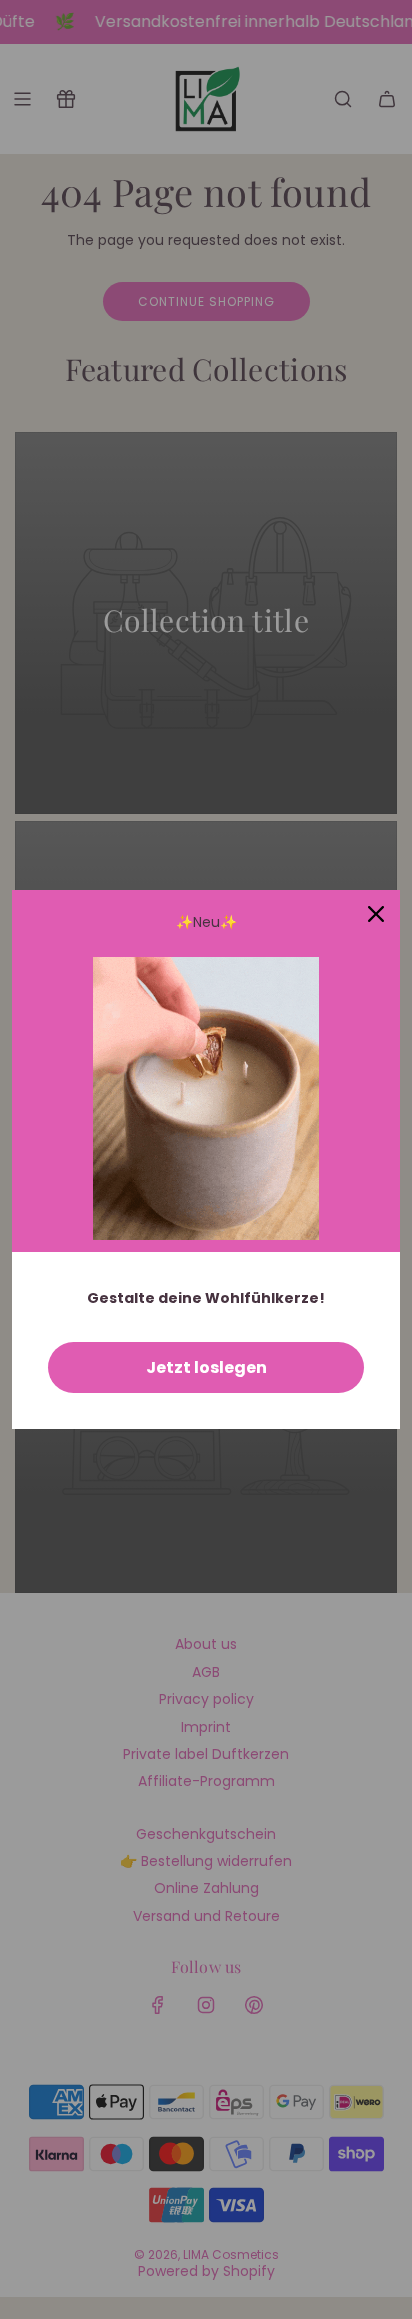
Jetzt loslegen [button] (206, 1367)
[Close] (376, 914)
